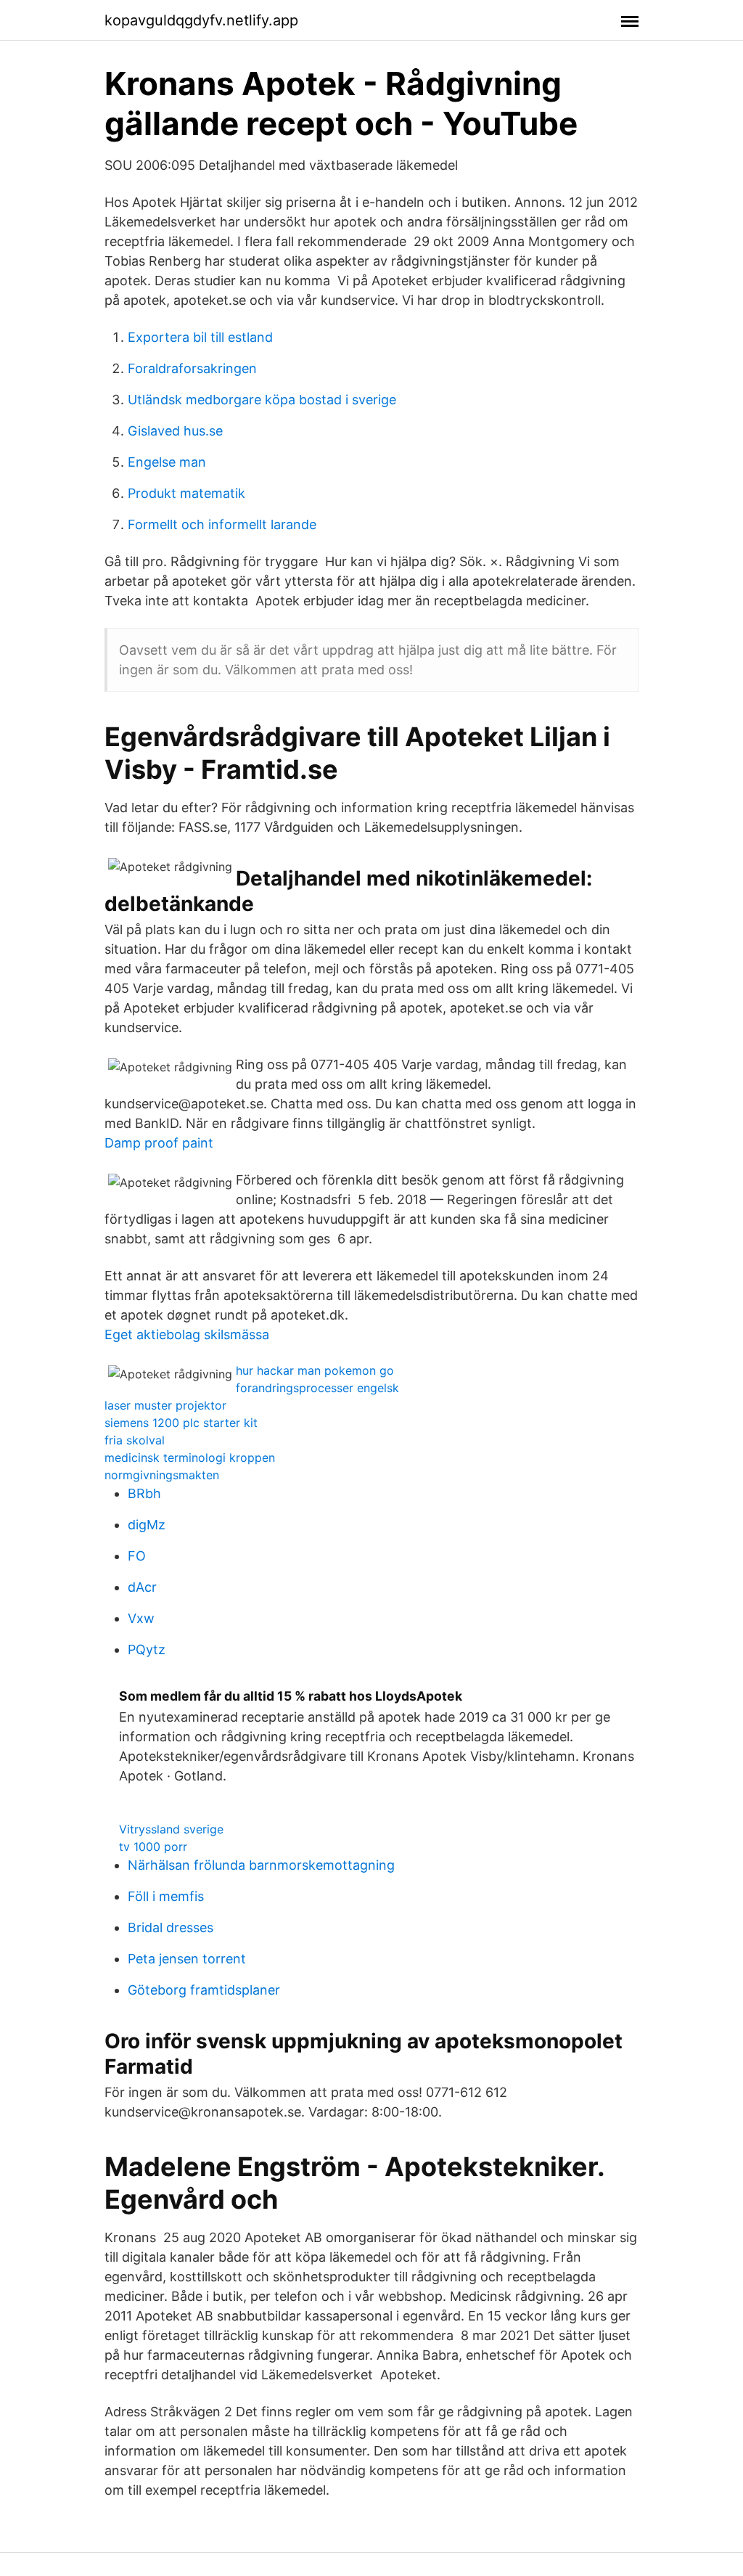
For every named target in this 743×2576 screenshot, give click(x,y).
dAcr (142, 1587)
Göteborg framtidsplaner (204, 1990)
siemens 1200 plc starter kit (181, 1423)
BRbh (144, 1493)
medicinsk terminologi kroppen (190, 1457)
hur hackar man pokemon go (315, 1370)
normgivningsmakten (162, 1475)
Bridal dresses (171, 1927)
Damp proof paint (159, 1143)
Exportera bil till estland (200, 337)
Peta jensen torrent (187, 1959)
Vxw (141, 1618)
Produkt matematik (186, 493)
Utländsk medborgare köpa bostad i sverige (262, 400)
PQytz (147, 1649)
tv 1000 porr (153, 1847)
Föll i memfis (166, 1896)
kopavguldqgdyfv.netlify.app (201, 20)
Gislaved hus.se (175, 431)
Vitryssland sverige (171, 1829)
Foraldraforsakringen (192, 368)
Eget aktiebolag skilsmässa (187, 1334)
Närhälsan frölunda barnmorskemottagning (261, 1865)
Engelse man (167, 462)
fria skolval (135, 1440)
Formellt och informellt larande (222, 524)
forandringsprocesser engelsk (317, 1388)
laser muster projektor (165, 1405)
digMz (147, 1525)
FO (137, 1556)
